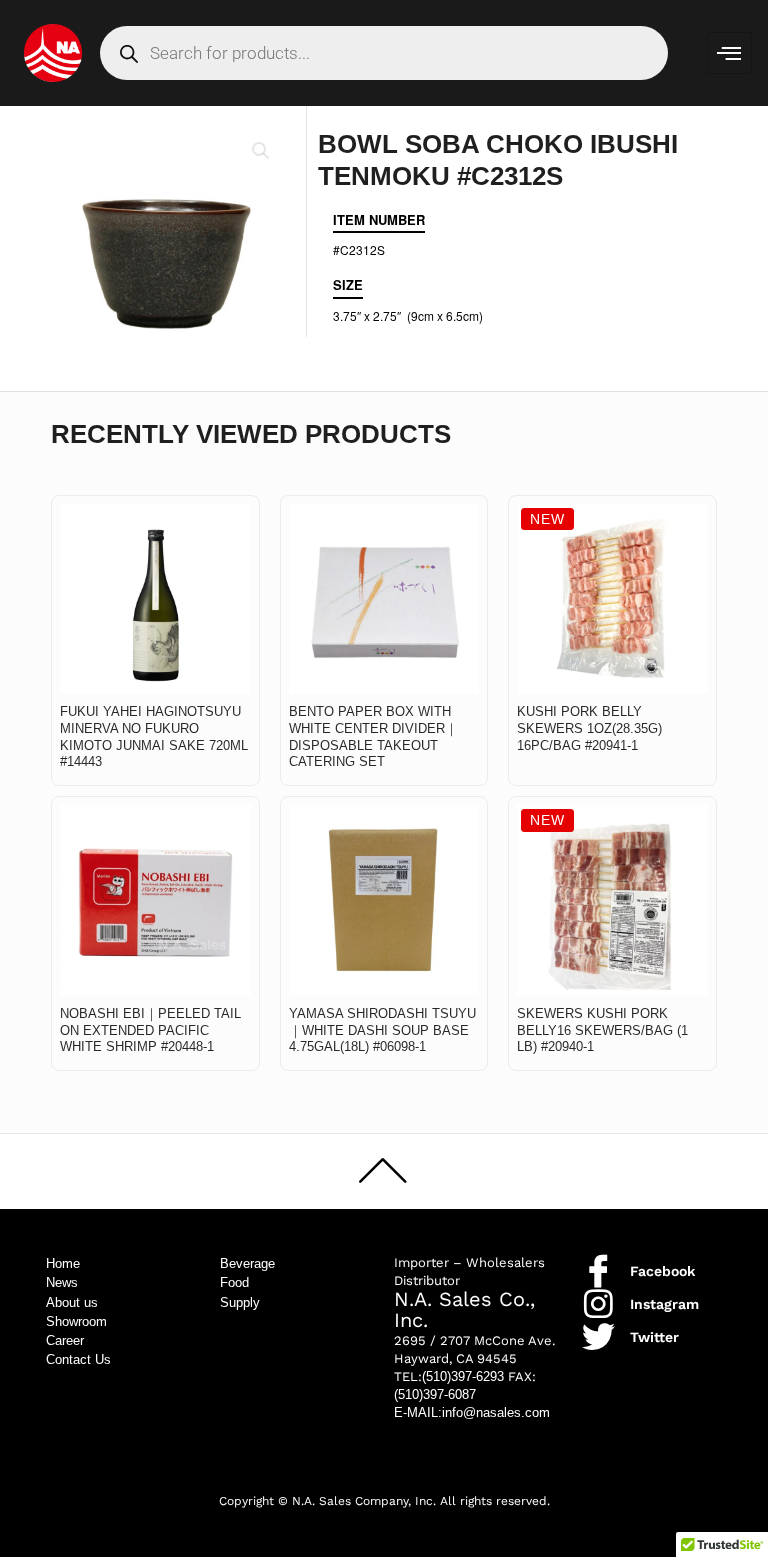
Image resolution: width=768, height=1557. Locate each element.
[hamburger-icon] (729, 53)
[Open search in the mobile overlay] (384, 53)
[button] (261, 151)
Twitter (654, 1337)
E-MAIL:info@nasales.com (472, 1412)
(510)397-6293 (463, 1376)
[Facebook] (598, 1270)
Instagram (664, 1304)
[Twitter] (598, 1336)
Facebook (662, 1271)
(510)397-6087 (435, 1394)
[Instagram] (598, 1303)
